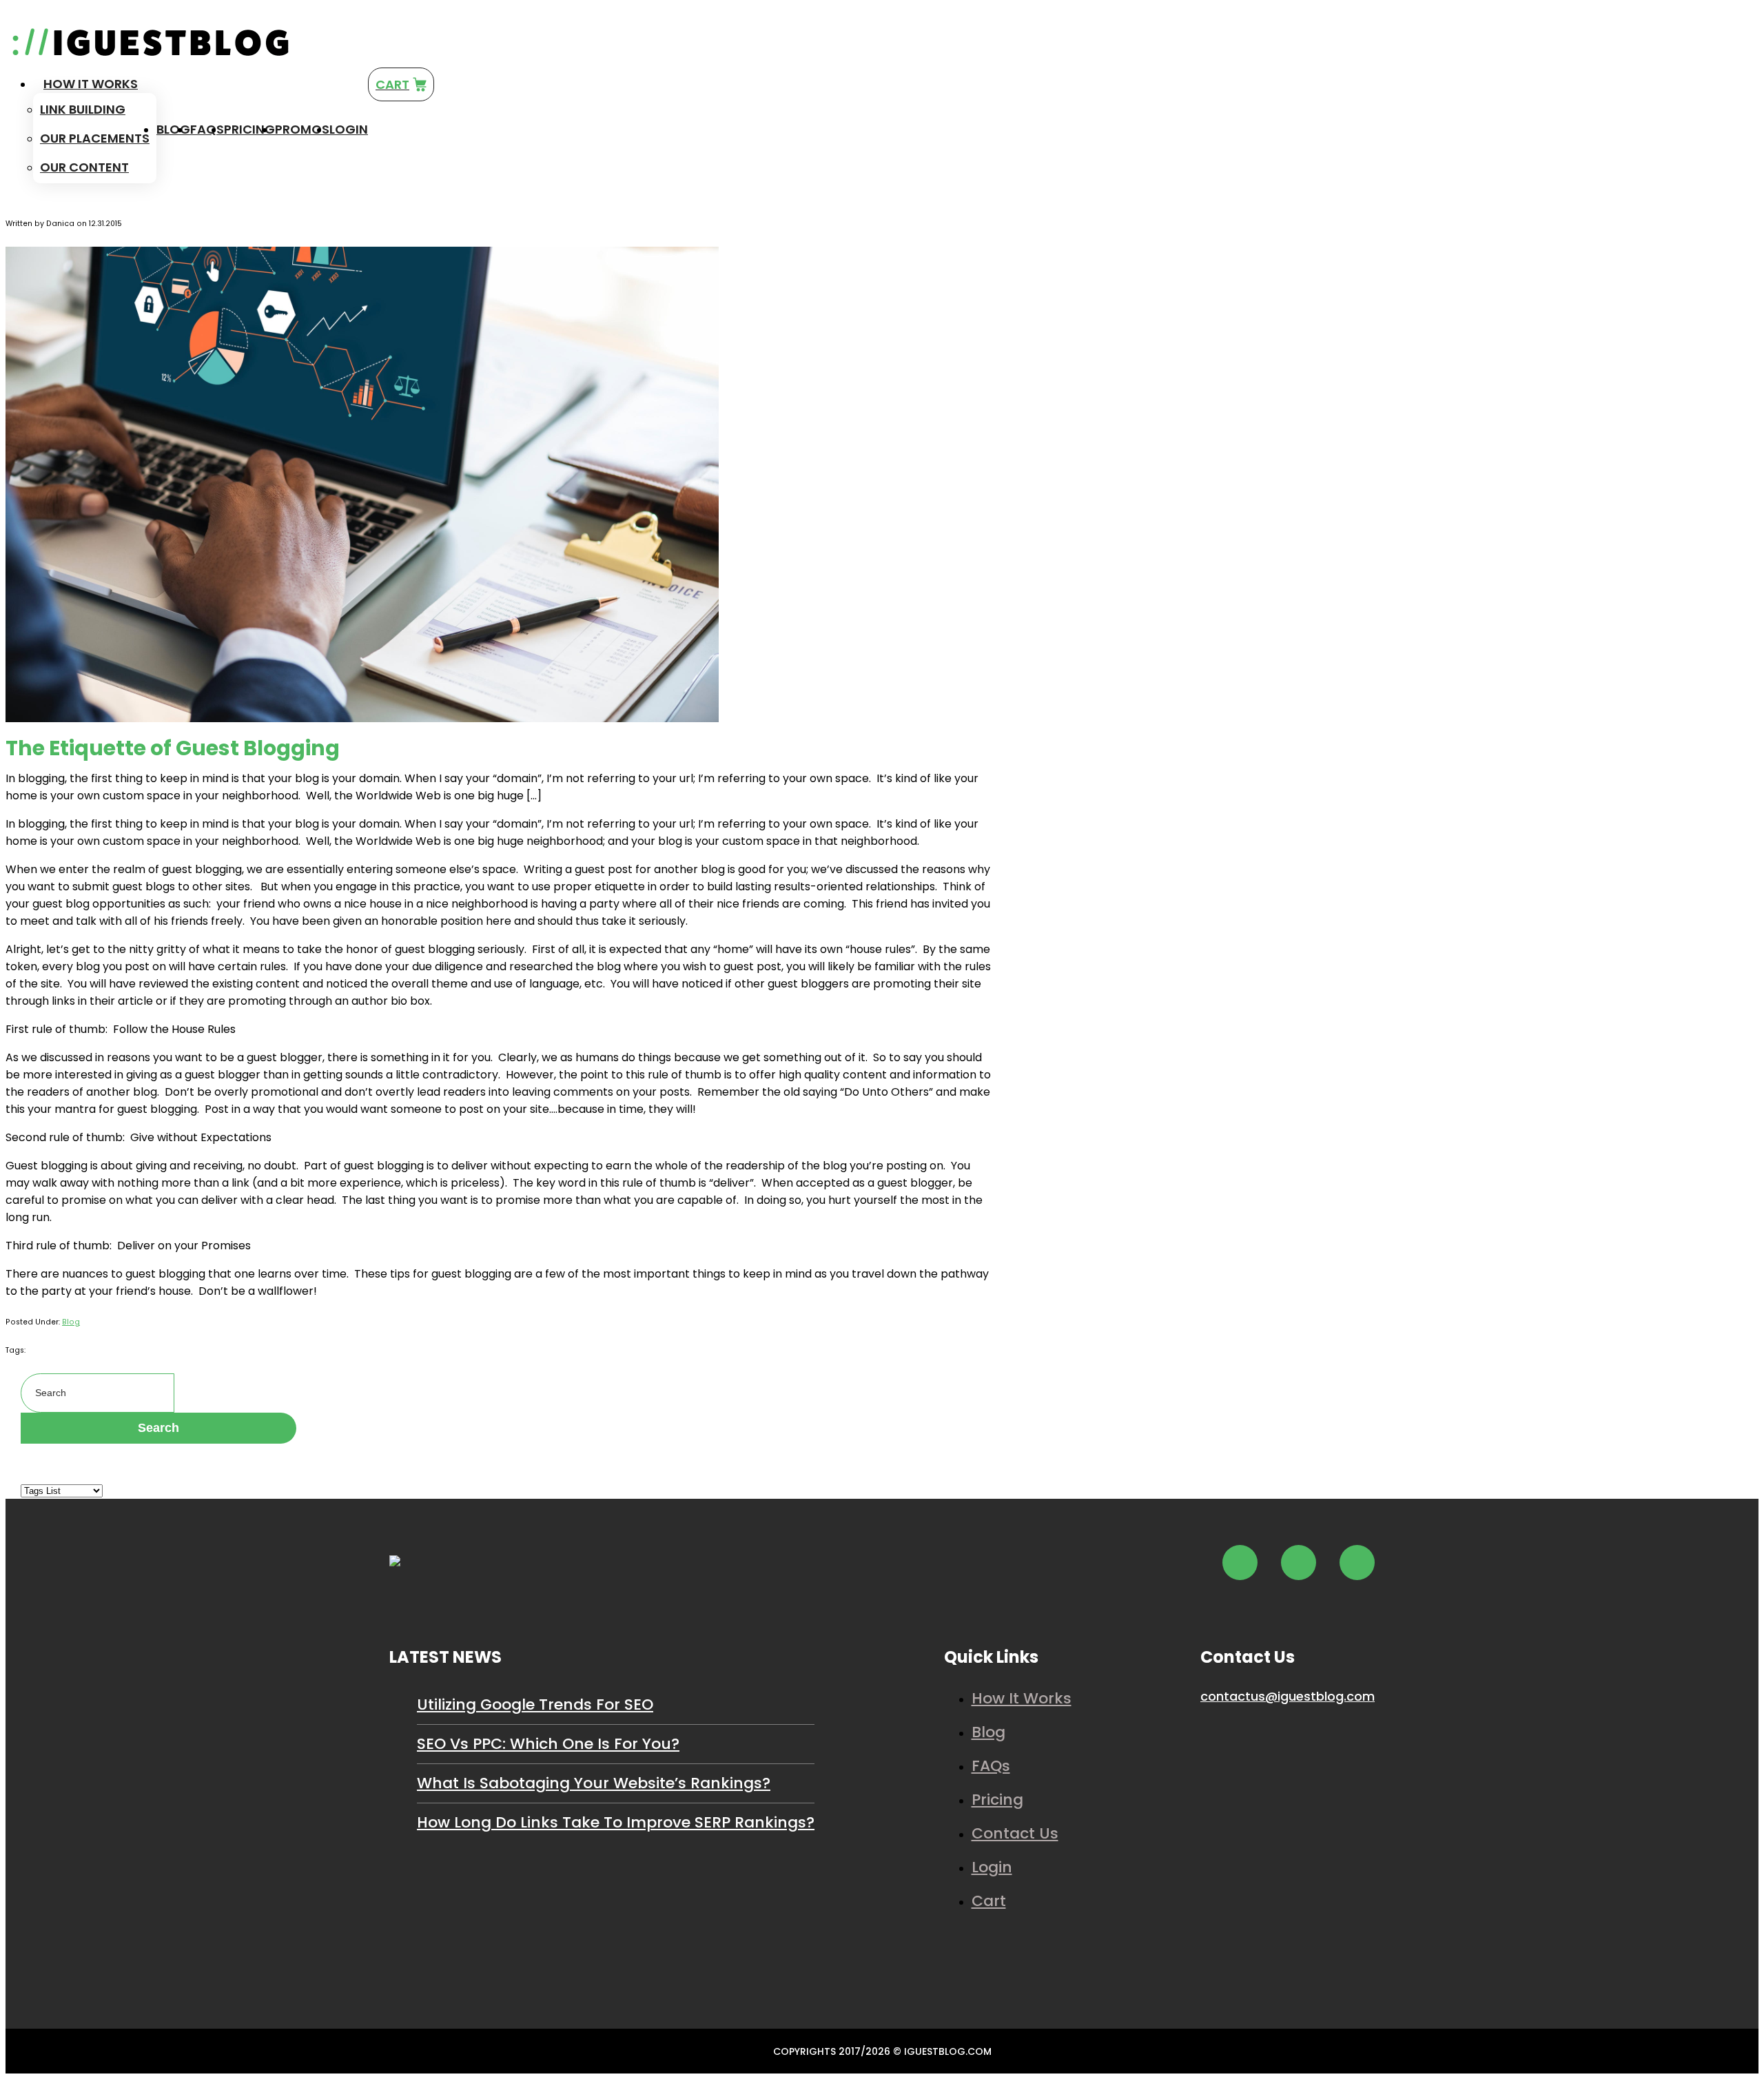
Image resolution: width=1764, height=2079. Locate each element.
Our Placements (95, 138)
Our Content (84, 167)
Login (349, 129)
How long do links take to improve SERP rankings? (616, 1822)
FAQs (207, 129)
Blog (173, 129)
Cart (989, 1901)
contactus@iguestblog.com (1288, 1696)
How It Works (91, 84)
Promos (302, 129)
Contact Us (1015, 1833)
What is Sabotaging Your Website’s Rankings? (594, 1783)
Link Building (83, 109)
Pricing (249, 129)
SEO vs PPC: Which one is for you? (548, 1744)
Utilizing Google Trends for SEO (535, 1704)
